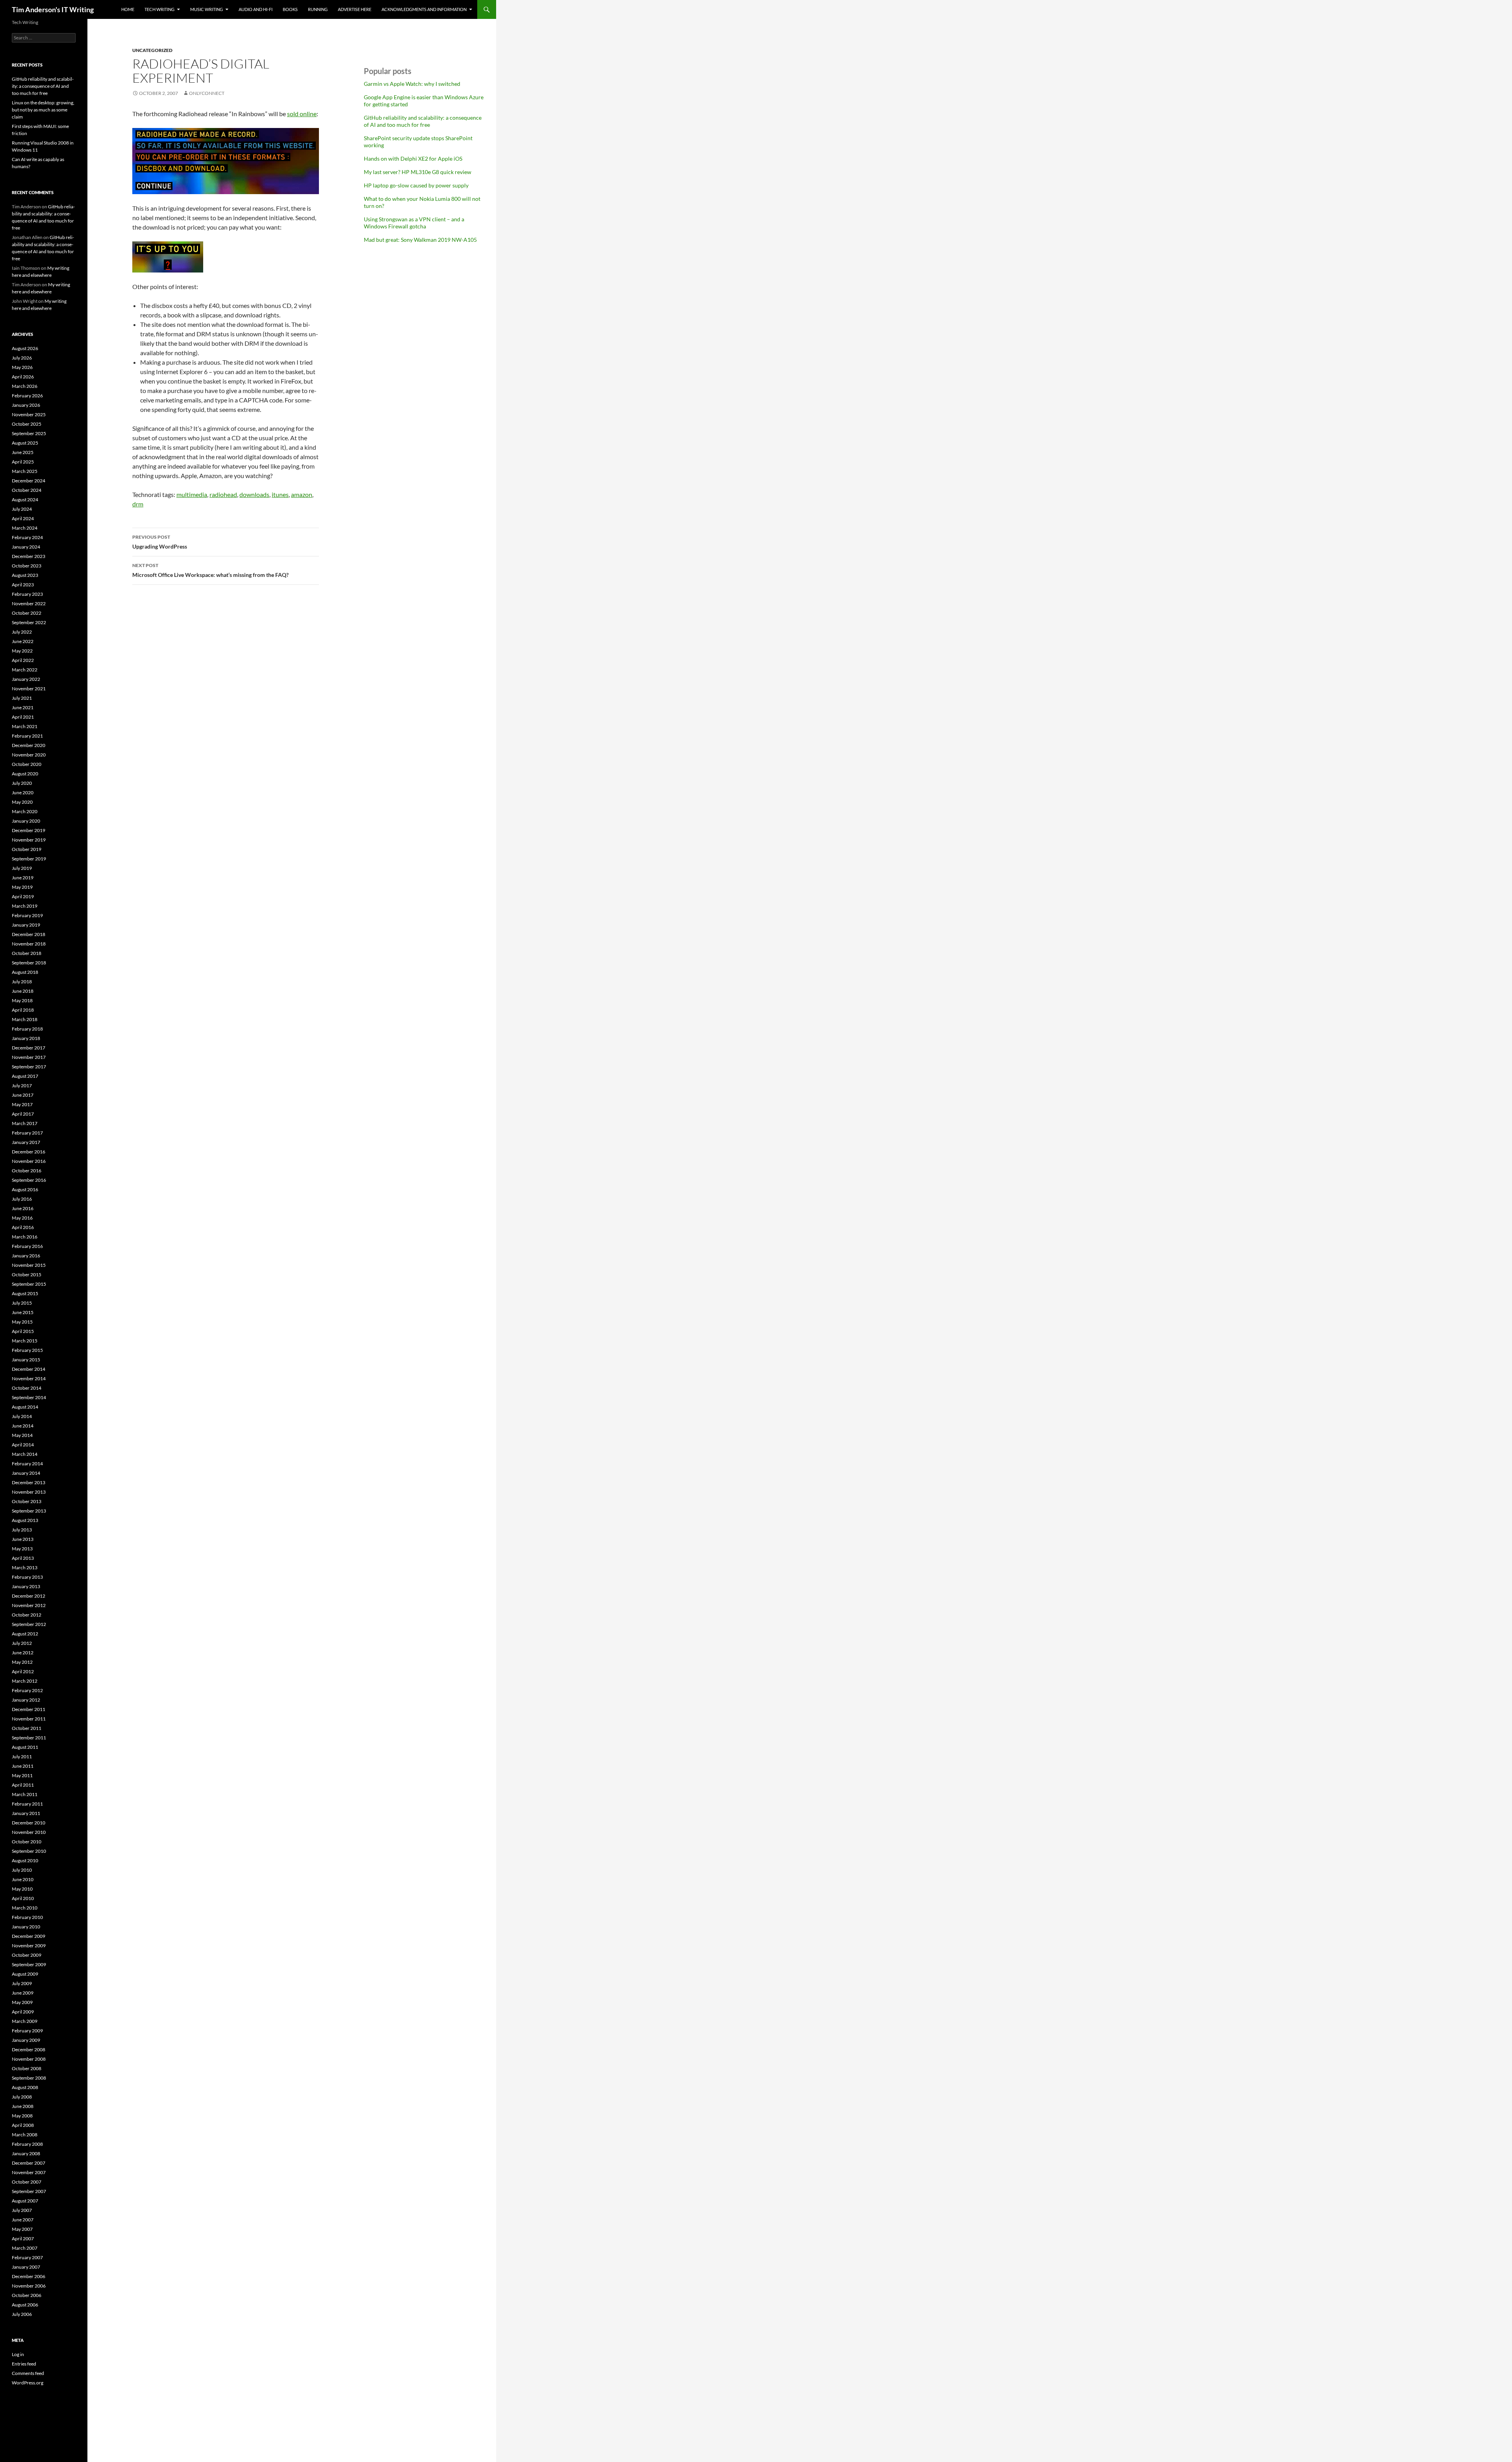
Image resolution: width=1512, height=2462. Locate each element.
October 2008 (27, 2068)
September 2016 (29, 1180)
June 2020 (23, 793)
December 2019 (29, 830)
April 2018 (23, 1010)
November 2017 (29, 1057)
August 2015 (25, 1293)
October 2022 (27, 613)
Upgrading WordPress (160, 542)
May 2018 (22, 1000)
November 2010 (29, 1832)
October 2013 (27, 1501)
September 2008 (29, 2078)
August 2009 (25, 1974)
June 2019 (23, 878)
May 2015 (22, 1322)
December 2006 (29, 2276)
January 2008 (26, 2153)
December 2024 (29, 481)
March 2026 (25, 386)
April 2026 (23, 377)
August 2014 (25, 1407)
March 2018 (25, 1019)
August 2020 (25, 774)
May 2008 (22, 2116)
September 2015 (29, 1284)
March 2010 (25, 1908)
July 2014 (22, 1416)
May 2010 (22, 1889)
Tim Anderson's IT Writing (53, 9)
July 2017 (22, 1085)
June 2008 (23, 2106)
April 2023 (23, 585)
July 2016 (22, 1199)
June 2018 (23, 991)
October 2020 (27, 764)
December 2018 (29, 934)
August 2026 (25, 348)
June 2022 (23, 641)
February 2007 (27, 2257)
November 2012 (29, 1605)
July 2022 (22, 632)
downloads (254, 494)
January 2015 (26, 1360)
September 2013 (29, 1511)
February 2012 (27, 1690)
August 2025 (25, 443)
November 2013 (29, 1492)
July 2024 (22, 509)
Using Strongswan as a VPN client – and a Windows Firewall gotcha (414, 223)
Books (290, 9)
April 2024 (23, 518)
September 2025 (29, 433)
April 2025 (23, 462)
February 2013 (27, 1577)
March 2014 (25, 1454)
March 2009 (25, 2021)
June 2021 (23, 707)
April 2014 (23, 1445)
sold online (302, 114)
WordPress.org (28, 2383)
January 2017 (26, 1142)
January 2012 (26, 1700)
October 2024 (27, 490)
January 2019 (26, 925)
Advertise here (355, 9)
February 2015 (27, 1350)
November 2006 (29, 2286)
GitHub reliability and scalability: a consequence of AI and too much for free (423, 121)
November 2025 (29, 414)
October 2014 (27, 1388)
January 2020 (26, 821)
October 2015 (27, 1275)
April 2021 (23, 717)
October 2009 (27, 1955)
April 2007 (23, 2239)
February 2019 (27, 915)
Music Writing (207, 9)
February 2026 (27, 396)
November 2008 (29, 2059)
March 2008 (25, 2135)
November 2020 (29, 755)
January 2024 (26, 547)
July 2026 (22, 358)
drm (138, 504)
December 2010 (29, 1823)
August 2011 (25, 1747)
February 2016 (27, 1246)
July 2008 (22, 2097)
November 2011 (29, 1719)
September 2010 (29, 1851)
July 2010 (22, 1870)
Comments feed (28, 2373)
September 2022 (29, 622)
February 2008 (27, 2144)
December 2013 (29, 1482)
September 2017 (29, 1067)
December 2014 (29, 1369)
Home (128, 9)
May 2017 (22, 1104)
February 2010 (27, 1917)
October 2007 (27, 2182)
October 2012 (27, 1615)
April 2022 (23, 660)
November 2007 (29, 2172)
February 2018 (27, 1029)
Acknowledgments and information (424, 9)
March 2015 (25, 1341)
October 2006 (27, 2295)
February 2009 (27, 2031)
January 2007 (26, 2267)
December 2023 (29, 556)
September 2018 (29, 963)
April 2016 (23, 1227)
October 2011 (27, 1728)
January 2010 (26, 1927)
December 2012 (29, 1596)
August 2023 (25, 575)
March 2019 (25, 906)
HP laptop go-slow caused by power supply (416, 185)
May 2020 (22, 802)
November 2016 (29, 1161)
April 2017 (23, 1114)
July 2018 (22, 982)
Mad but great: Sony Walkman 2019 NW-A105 (420, 240)
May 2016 (22, 1218)
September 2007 (29, 2191)
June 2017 (23, 1095)
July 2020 (22, 783)
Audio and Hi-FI (256, 9)
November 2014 (29, 1378)
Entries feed (24, 2364)
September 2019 (29, 859)
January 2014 (26, 1473)
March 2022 (25, 670)
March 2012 (25, 1681)
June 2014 (23, 1426)
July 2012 (22, 1643)
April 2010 (23, 1898)
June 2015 (23, 1312)
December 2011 (29, 1709)
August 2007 (25, 2201)
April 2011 (23, 1785)
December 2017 (29, 1048)
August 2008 (25, 2087)
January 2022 (26, 679)
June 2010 (23, 1879)
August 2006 (25, 2305)
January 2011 (26, 1813)
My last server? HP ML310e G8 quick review (418, 172)
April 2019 (23, 896)
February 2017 (27, 1133)
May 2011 (22, 1775)
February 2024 (27, 537)
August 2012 (25, 1634)
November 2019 (29, 840)
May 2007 (22, 2229)
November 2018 (29, 944)
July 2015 (22, 1303)
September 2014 (29, 1397)
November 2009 (29, 1946)
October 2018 (27, 953)
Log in (18, 2354)
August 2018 (25, 972)
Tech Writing (159, 9)
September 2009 (29, 1964)
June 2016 (23, 1208)
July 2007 (22, 2210)
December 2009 (29, 1936)
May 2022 (22, 651)
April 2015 (23, 1331)
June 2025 (23, 452)
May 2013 (22, 1549)
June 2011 (23, 1766)
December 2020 (29, 745)
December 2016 (29, 1152)
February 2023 (27, 594)
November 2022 (29, 603)
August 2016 (25, 1189)
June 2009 (23, 1993)
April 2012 (23, 1671)
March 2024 (25, 528)
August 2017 (25, 1076)
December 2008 (29, 2050)
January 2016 (26, 1256)
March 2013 (25, 1567)
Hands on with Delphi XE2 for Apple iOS (413, 159)
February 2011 (27, 1804)
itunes (280, 494)
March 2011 (25, 1794)
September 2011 (29, 1738)
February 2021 (27, 736)
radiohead (223, 494)
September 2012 (29, 1624)
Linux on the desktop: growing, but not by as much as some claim (43, 110)
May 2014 (22, 1435)
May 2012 (22, 1662)
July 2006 (22, 2314)
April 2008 (23, 2125)
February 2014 (27, 1464)
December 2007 (29, 2163)
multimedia (192, 494)
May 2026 (22, 367)
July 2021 (22, 698)
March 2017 (25, 1123)
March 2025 (25, 471)
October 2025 (27, 424)
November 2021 (29, 689)
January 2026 (26, 405)
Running (318, 9)
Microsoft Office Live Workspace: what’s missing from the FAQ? (210, 570)
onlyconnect (207, 93)
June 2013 (23, 1539)
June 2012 (23, 1653)
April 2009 (23, 2012)
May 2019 (22, 887)
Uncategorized (152, 50)
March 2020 (25, 811)
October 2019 (27, 849)
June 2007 (23, 2220)
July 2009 (22, 1983)
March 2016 (25, 1237)
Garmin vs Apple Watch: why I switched (412, 84)
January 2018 (26, 1038)
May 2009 (22, 2002)
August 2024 (25, 500)
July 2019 (22, 868)
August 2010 (25, 1860)
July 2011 (22, 1757)
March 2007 (25, 2248)
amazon (302, 494)
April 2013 (23, 1558)
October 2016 (27, 1171)
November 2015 (29, 1265)
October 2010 (27, 1842)
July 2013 (22, 1530)
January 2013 (26, 1586)
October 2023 (27, 566)
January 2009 (26, 2040)
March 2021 (25, 726)
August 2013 (25, 1520)
